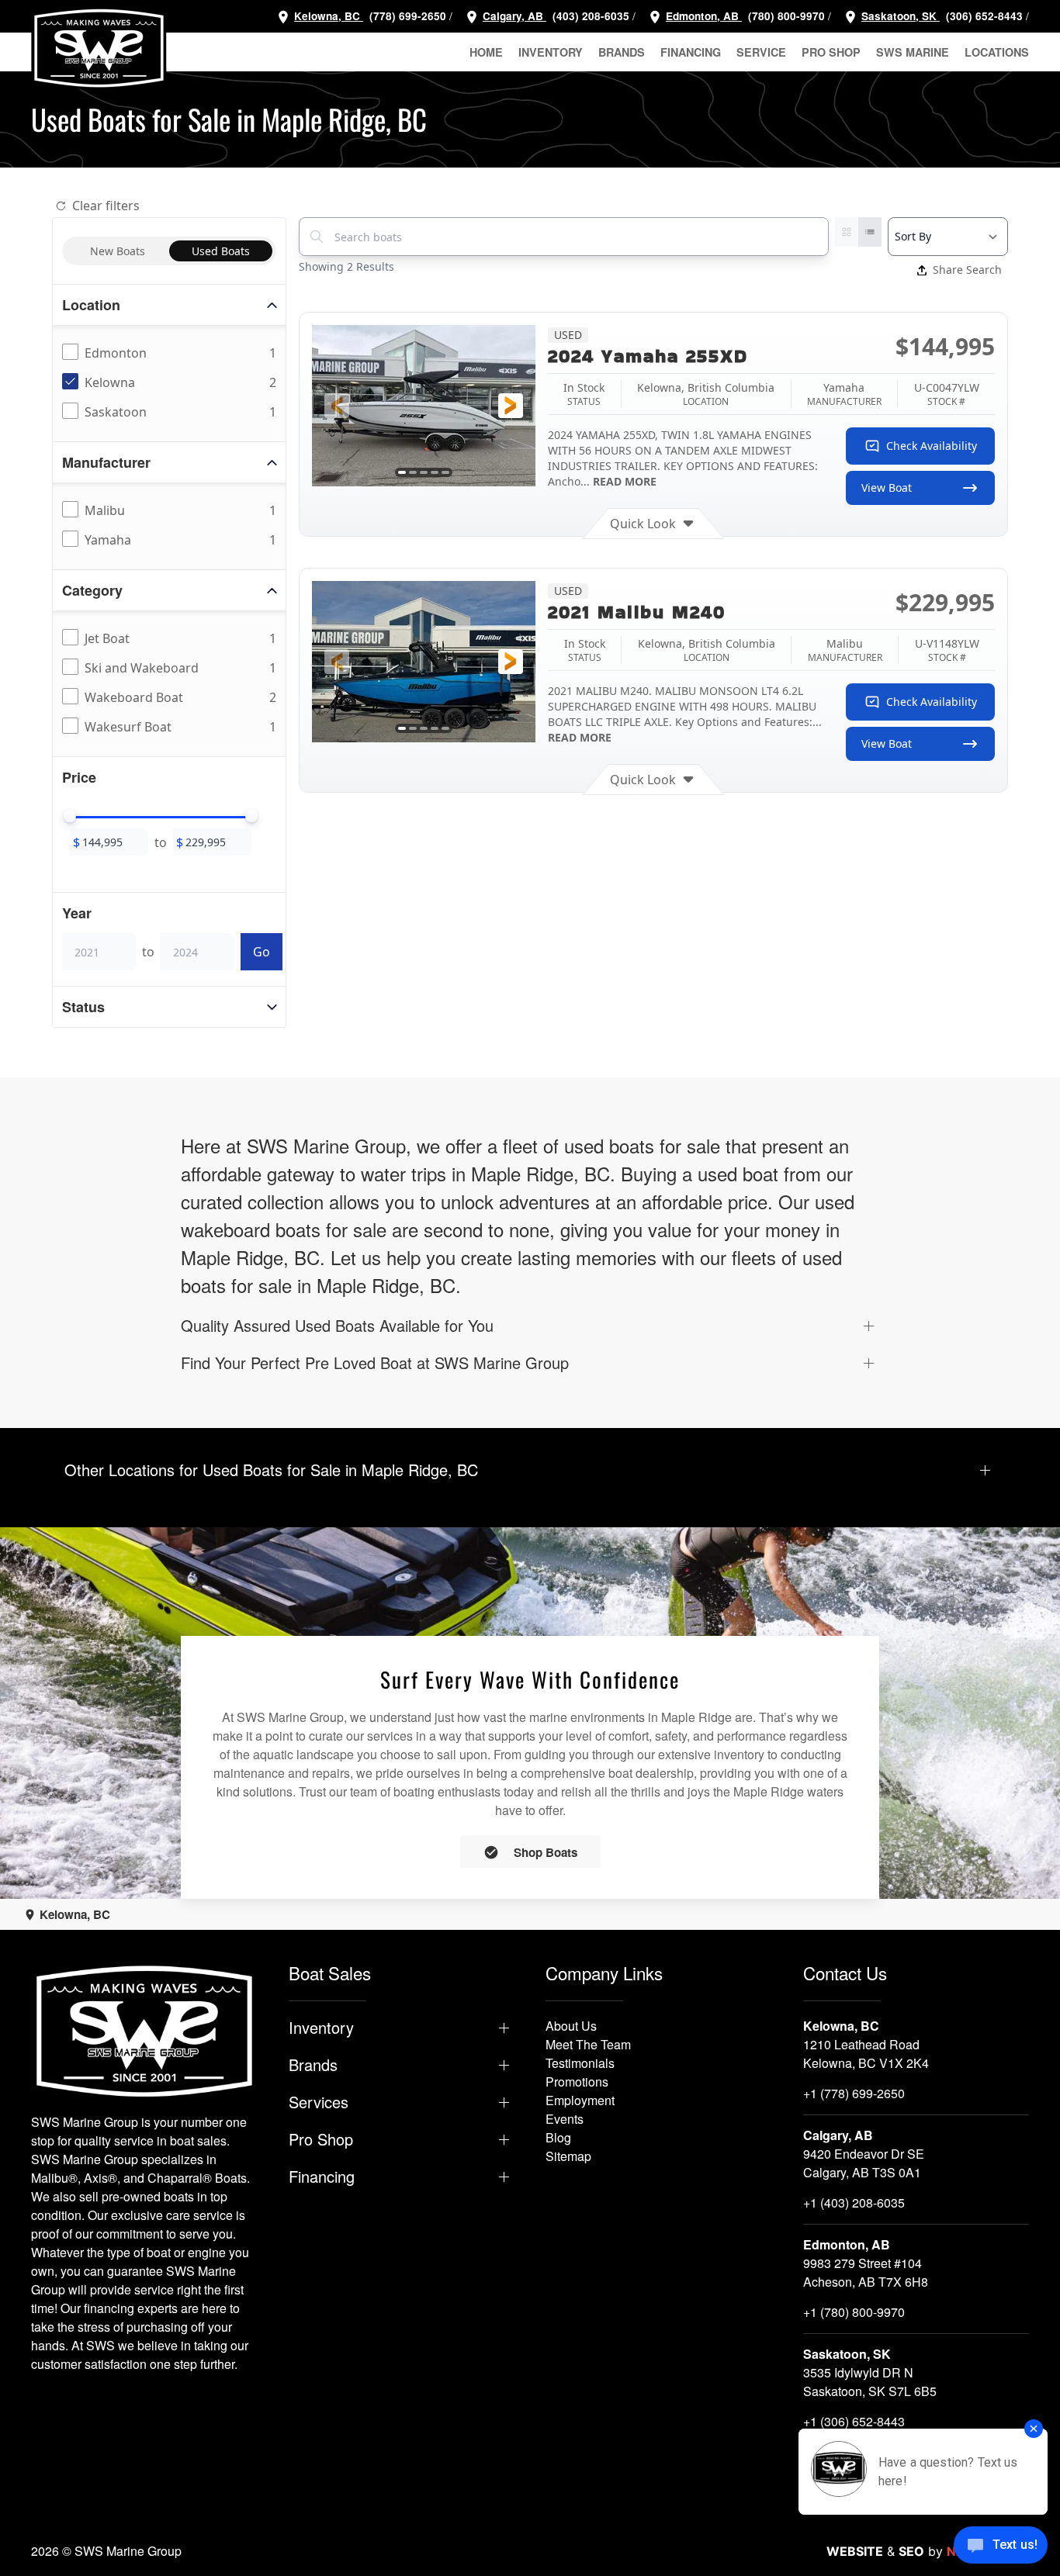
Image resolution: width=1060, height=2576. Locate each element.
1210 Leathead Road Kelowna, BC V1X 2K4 (866, 2054)
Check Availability (932, 446)
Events (565, 2119)
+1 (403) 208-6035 (854, 2203)
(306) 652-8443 (983, 16)
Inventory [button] (551, 52)
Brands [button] (622, 52)
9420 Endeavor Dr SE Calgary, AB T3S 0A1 (864, 2163)
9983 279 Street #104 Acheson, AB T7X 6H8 (866, 2272)
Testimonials (580, 2063)
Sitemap (568, 2156)
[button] (337, 406)
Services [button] (319, 2102)
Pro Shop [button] (831, 52)
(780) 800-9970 (785, 16)
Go (262, 952)
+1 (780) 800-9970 (854, 2312)
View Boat (887, 488)
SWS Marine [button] (913, 52)
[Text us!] (1001, 2547)
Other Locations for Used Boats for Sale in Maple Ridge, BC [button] (271, 1470)
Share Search (967, 270)
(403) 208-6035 (589, 16)
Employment (580, 2100)
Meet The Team (588, 2044)
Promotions (577, 2082)
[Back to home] (99, 48)
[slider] (70, 816)
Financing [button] (691, 52)
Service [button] (761, 52)
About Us (571, 2026)
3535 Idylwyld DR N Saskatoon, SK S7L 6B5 (870, 2382)
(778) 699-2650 (408, 16)
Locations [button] (997, 52)
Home (486, 52)
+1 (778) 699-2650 (854, 2093)
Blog (558, 2137)
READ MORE (625, 481)
